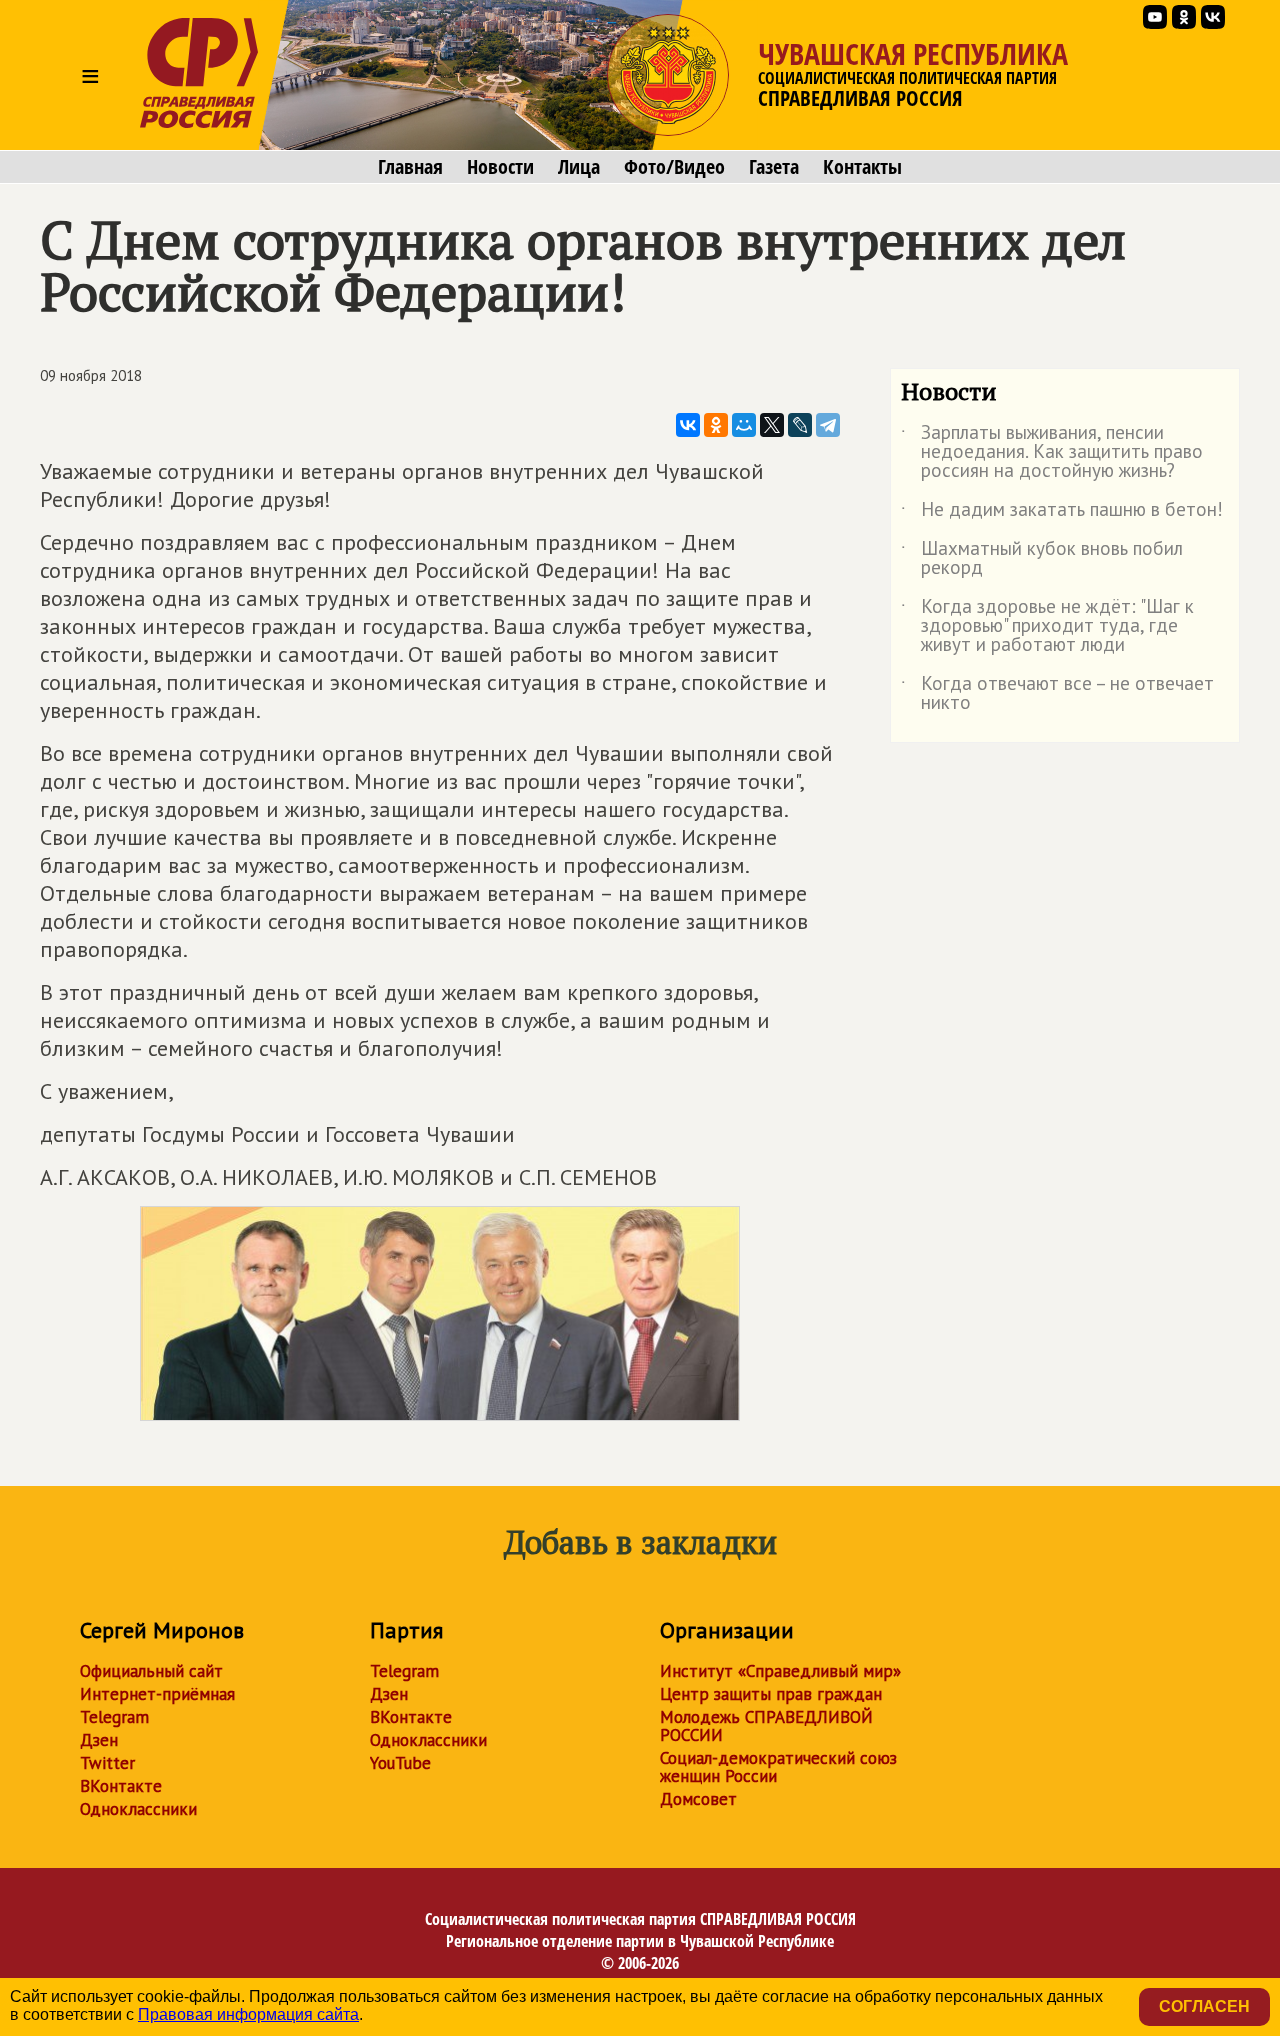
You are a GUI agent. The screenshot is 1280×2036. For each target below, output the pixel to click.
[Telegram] (828, 425)
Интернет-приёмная (157, 1694)
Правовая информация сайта (248, 2014)
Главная (410, 167)
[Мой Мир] (744, 425)
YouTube (400, 1763)
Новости (500, 167)
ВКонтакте (121, 1786)
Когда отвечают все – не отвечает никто (1057, 694)
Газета (774, 167)
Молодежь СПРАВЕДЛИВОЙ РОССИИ (766, 1726)
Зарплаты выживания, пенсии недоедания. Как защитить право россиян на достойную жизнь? (1052, 452)
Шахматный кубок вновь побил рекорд (1042, 559)
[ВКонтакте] (688, 425)
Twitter (107, 1763)
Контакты (862, 167)
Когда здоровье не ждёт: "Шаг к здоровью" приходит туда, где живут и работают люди (1047, 626)
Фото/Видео (674, 167)
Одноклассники (138, 1809)
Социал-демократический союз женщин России (778, 1767)
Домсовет (698, 1799)
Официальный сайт (151, 1671)
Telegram (114, 1717)
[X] (772, 425)
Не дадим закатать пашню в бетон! (1062, 513)
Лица (579, 167)
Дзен (99, 1740)
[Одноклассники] (716, 425)
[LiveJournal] (800, 425)
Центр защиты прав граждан (771, 1694)
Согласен (1204, 2006)
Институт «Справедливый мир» (780, 1671)
